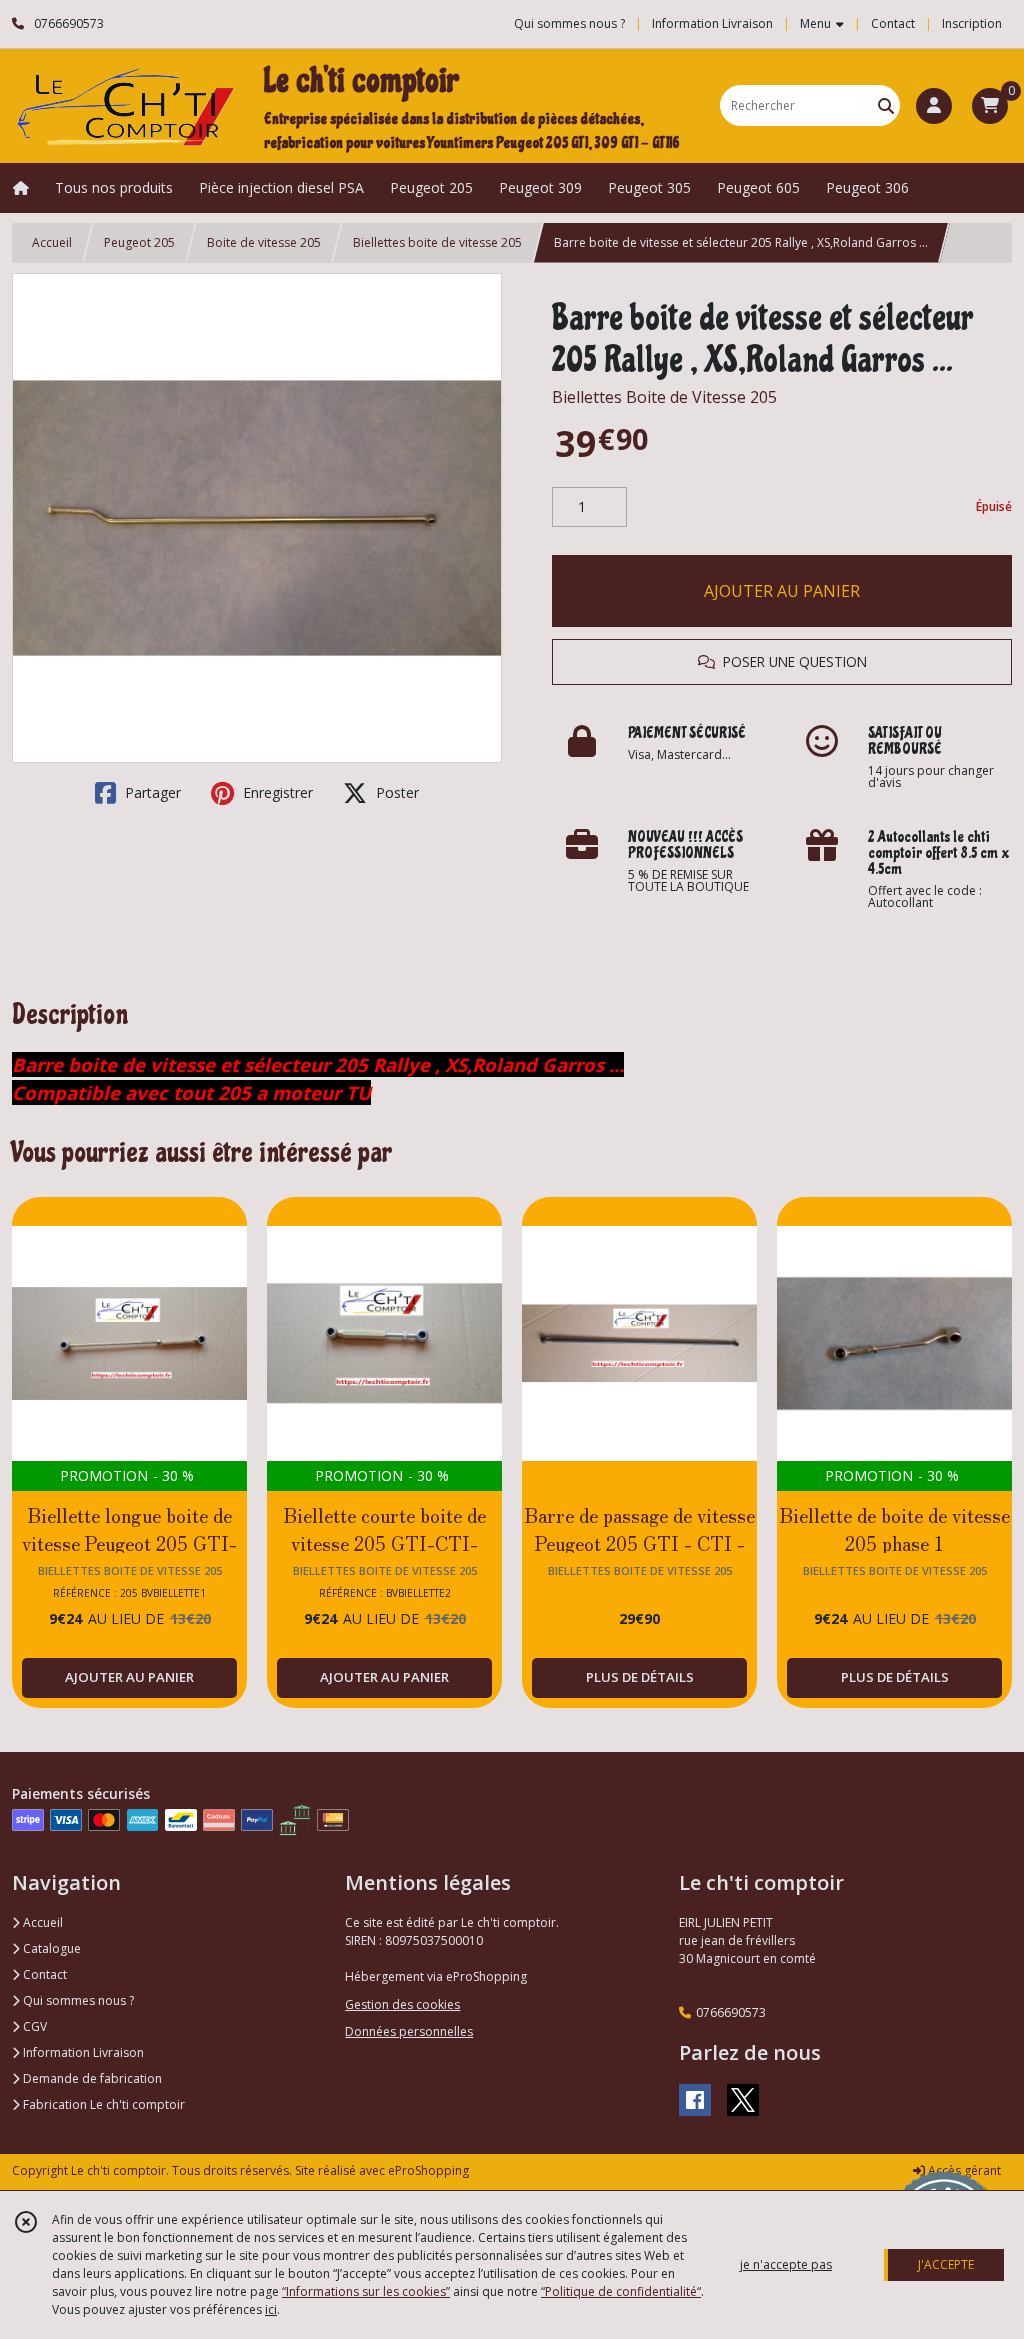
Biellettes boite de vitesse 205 (437, 242)
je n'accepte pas (786, 2264)
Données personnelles (409, 2031)
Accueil (52, 242)
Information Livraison (82, 2052)
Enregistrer (276, 792)
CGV (33, 2026)
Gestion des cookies (402, 2004)
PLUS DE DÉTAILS (640, 1677)
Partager (151, 792)
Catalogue (50, 1948)
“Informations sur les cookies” (366, 2291)
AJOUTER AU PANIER (782, 591)
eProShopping (428, 2170)
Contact (893, 23)
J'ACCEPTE (946, 2264)
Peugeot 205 (139, 242)
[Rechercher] (886, 105)
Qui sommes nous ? (77, 2000)
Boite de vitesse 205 (264, 242)
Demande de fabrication (91, 2078)
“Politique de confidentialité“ (621, 2291)
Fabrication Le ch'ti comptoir (102, 2104)
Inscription (972, 23)
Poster (395, 792)
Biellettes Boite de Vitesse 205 (664, 397)
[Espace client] (934, 106)
